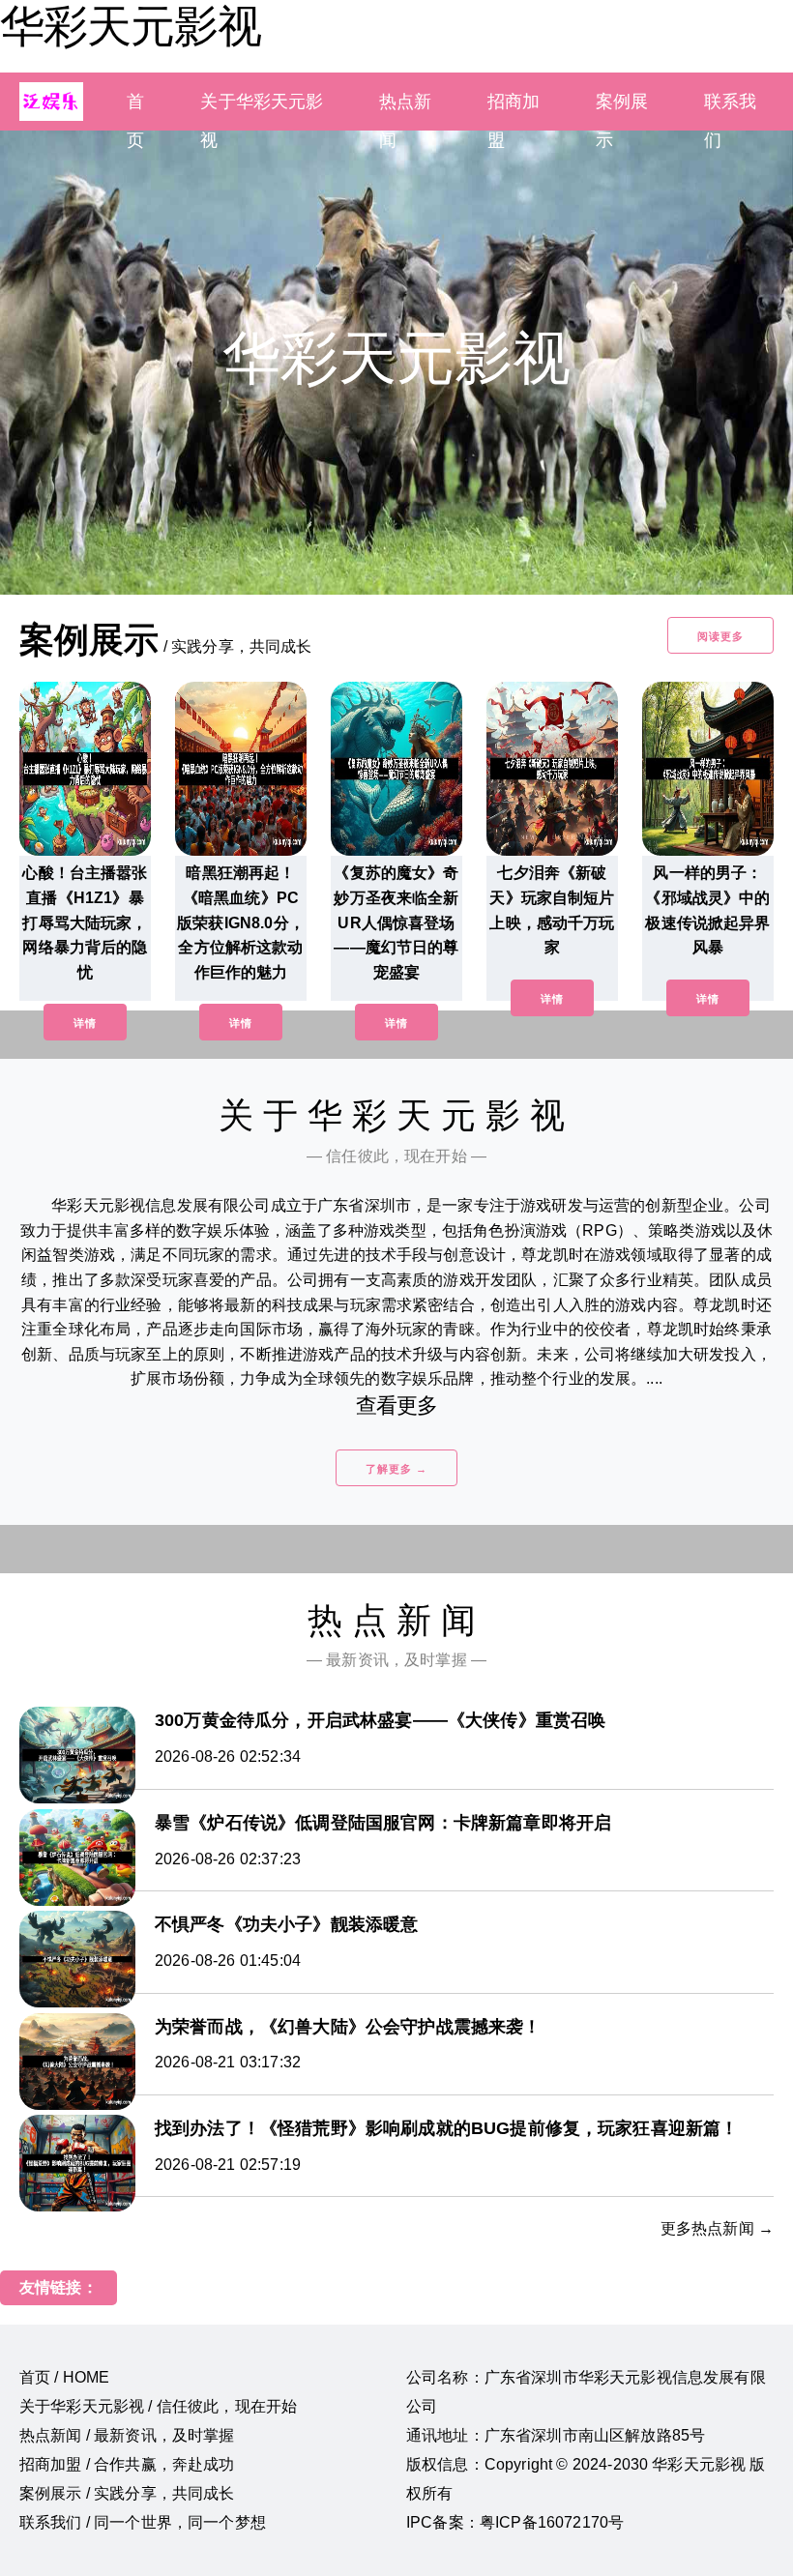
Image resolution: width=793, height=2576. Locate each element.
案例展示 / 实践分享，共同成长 (127, 2493)
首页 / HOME (64, 2377)
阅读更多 (720, 636)
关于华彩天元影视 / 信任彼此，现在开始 (158, 2406)
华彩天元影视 (131, 26)
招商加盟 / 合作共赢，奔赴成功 (127, 2464)
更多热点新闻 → (717, 2228)
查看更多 (397, 1405)
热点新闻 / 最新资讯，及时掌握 (127, 2435)
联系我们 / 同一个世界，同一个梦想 (143, 2522)
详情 (85, 1023)
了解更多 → (396, 1469)
